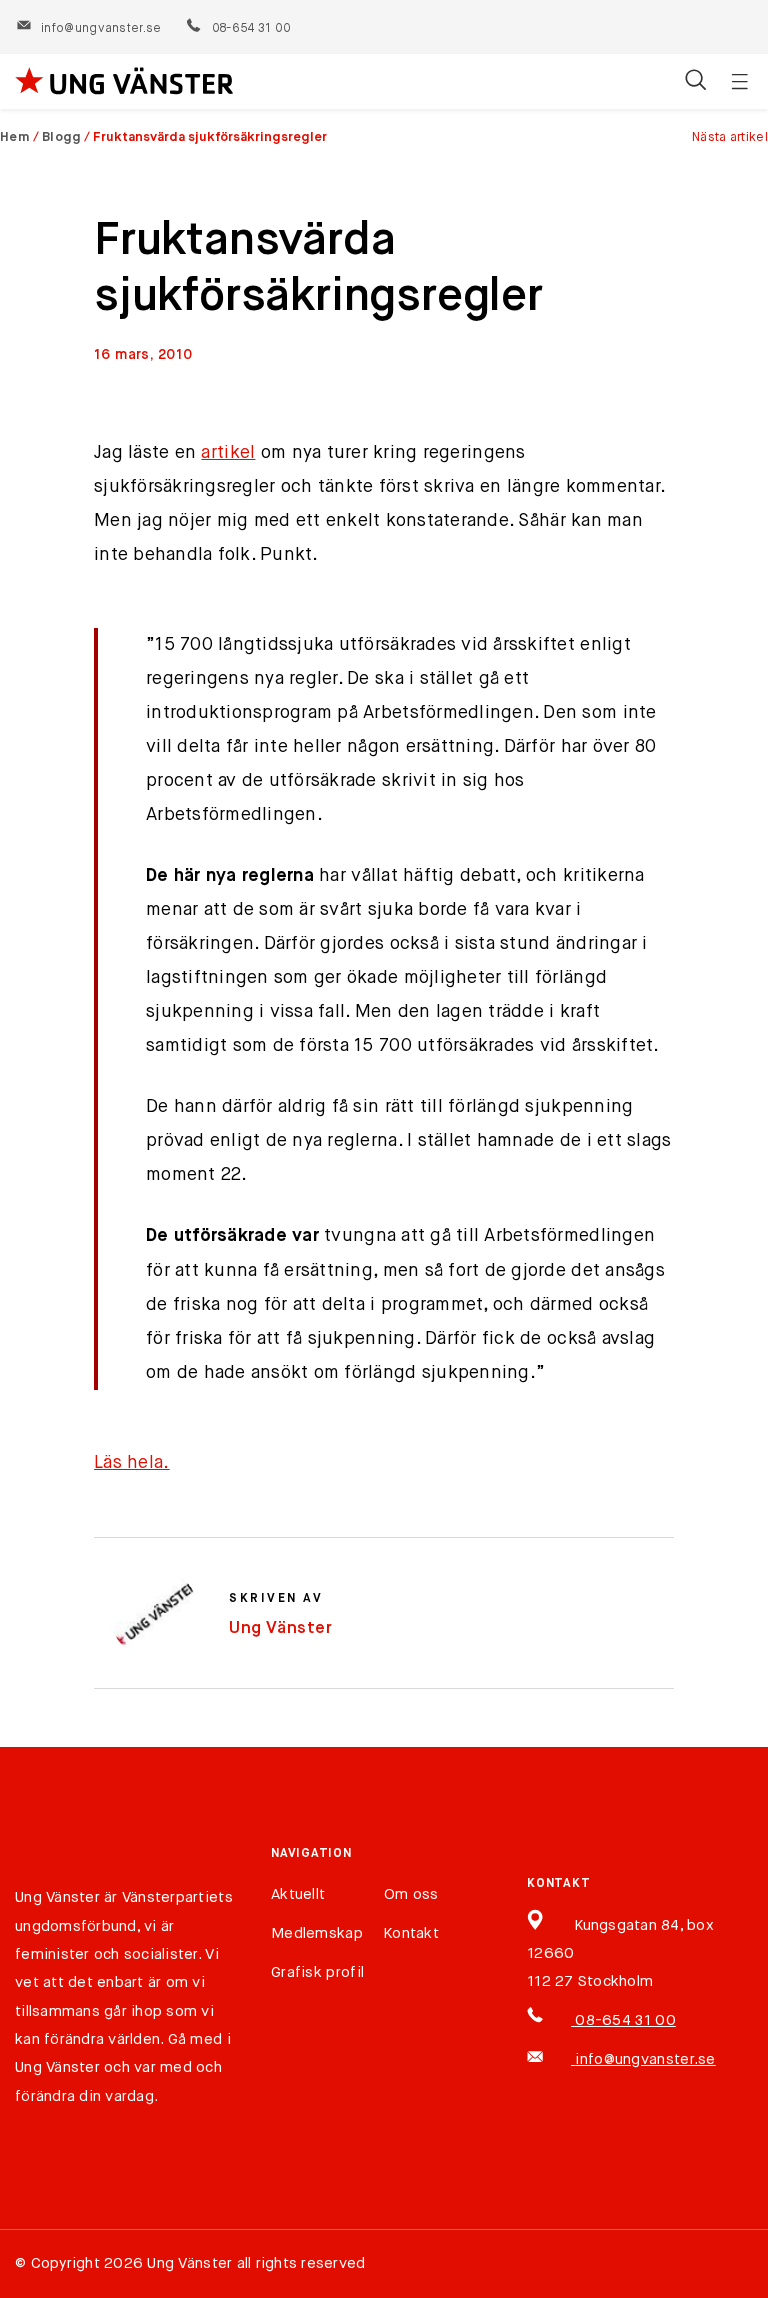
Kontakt (411, 1933)
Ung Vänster (281, 1628)
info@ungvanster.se (101, 29)
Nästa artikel (730, 137)
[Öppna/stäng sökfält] (695, 82)
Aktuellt (298, 1894)
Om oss (411, 1894)
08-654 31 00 (250, 29)
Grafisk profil (317, 1972)
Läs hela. (132, 1463)
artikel (228, 453)
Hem (15, 137)
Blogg (62, 137)
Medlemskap (317, 1933)
